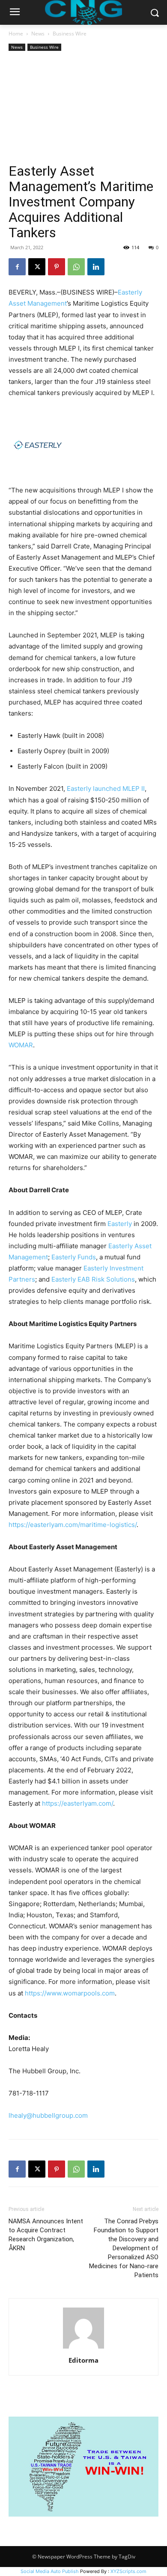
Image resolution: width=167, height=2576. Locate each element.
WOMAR (21, 1045)
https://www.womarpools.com (70, 1993)
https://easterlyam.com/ (78, 1803)
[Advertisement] (83, 108)
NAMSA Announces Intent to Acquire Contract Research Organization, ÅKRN (46, 2235)
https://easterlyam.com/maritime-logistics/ (73, 1525)
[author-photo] (83, 2348)
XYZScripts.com (128, 2571)
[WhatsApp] (76, 267)
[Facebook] (17, 267)
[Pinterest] (57, 267)
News (38, 34)
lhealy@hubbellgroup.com (48, 2115)
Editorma (83, 2360)
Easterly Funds (74, 1257)
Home (16, 34)
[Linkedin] (96, 267)
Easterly (120, 1224)
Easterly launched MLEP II (106, 788)
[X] (37, 267)
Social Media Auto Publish (50, 2571)
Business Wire (70, 34)
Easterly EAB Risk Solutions (93, 1279)
